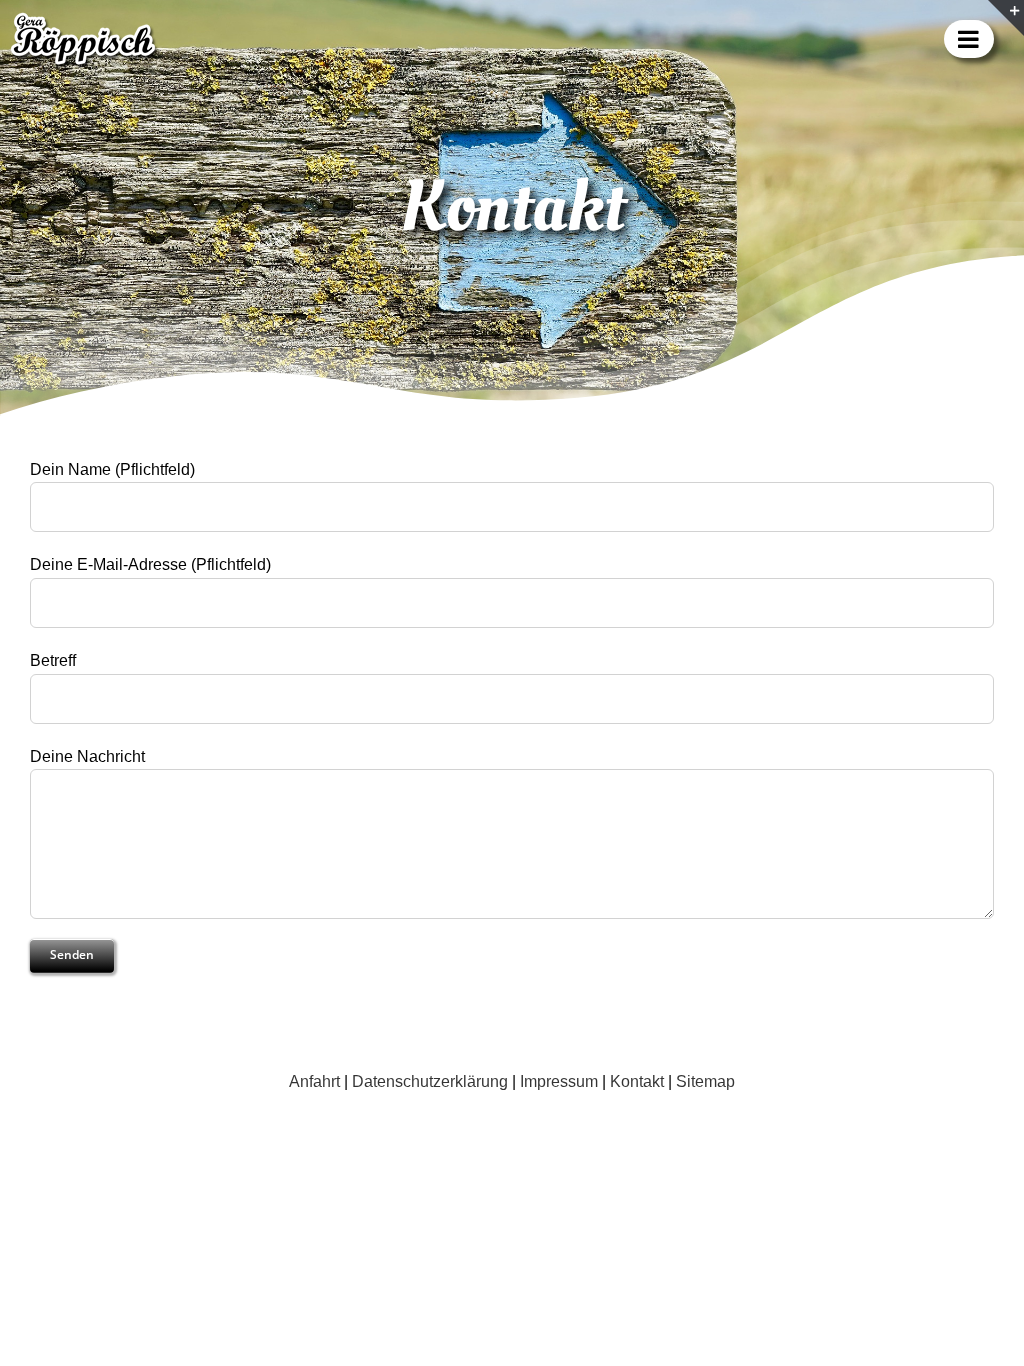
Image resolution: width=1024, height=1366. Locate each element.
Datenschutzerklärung (430, 1081)
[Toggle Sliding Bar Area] (1006, 18)
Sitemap (705, 1081)
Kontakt (637, 1081)
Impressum (559, 1081)
